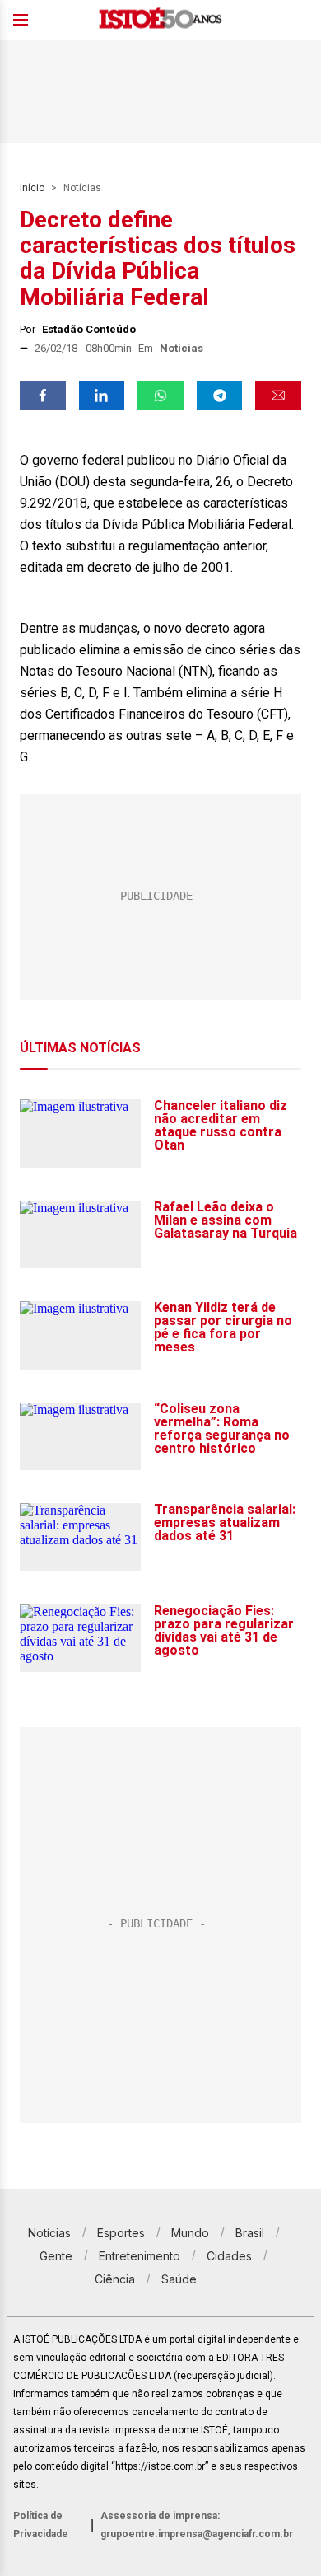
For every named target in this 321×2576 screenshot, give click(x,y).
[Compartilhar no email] (278, 396)
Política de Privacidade (41, 2525)
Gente (56, 2256)
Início (32, 188)
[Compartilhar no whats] (160, 396)
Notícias (82, 188)
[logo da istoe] (160, 20)
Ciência (115, 2279)
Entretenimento (140, 2256)
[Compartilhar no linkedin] (102, 396)
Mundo (190, 2233)
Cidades (229, 2256)
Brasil (250, 2233)
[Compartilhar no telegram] (220, 396)
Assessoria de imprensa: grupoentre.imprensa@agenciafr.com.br (197, 2525)
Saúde (179, 2279)
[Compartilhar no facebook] (43, 396)
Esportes (121, 2233)
